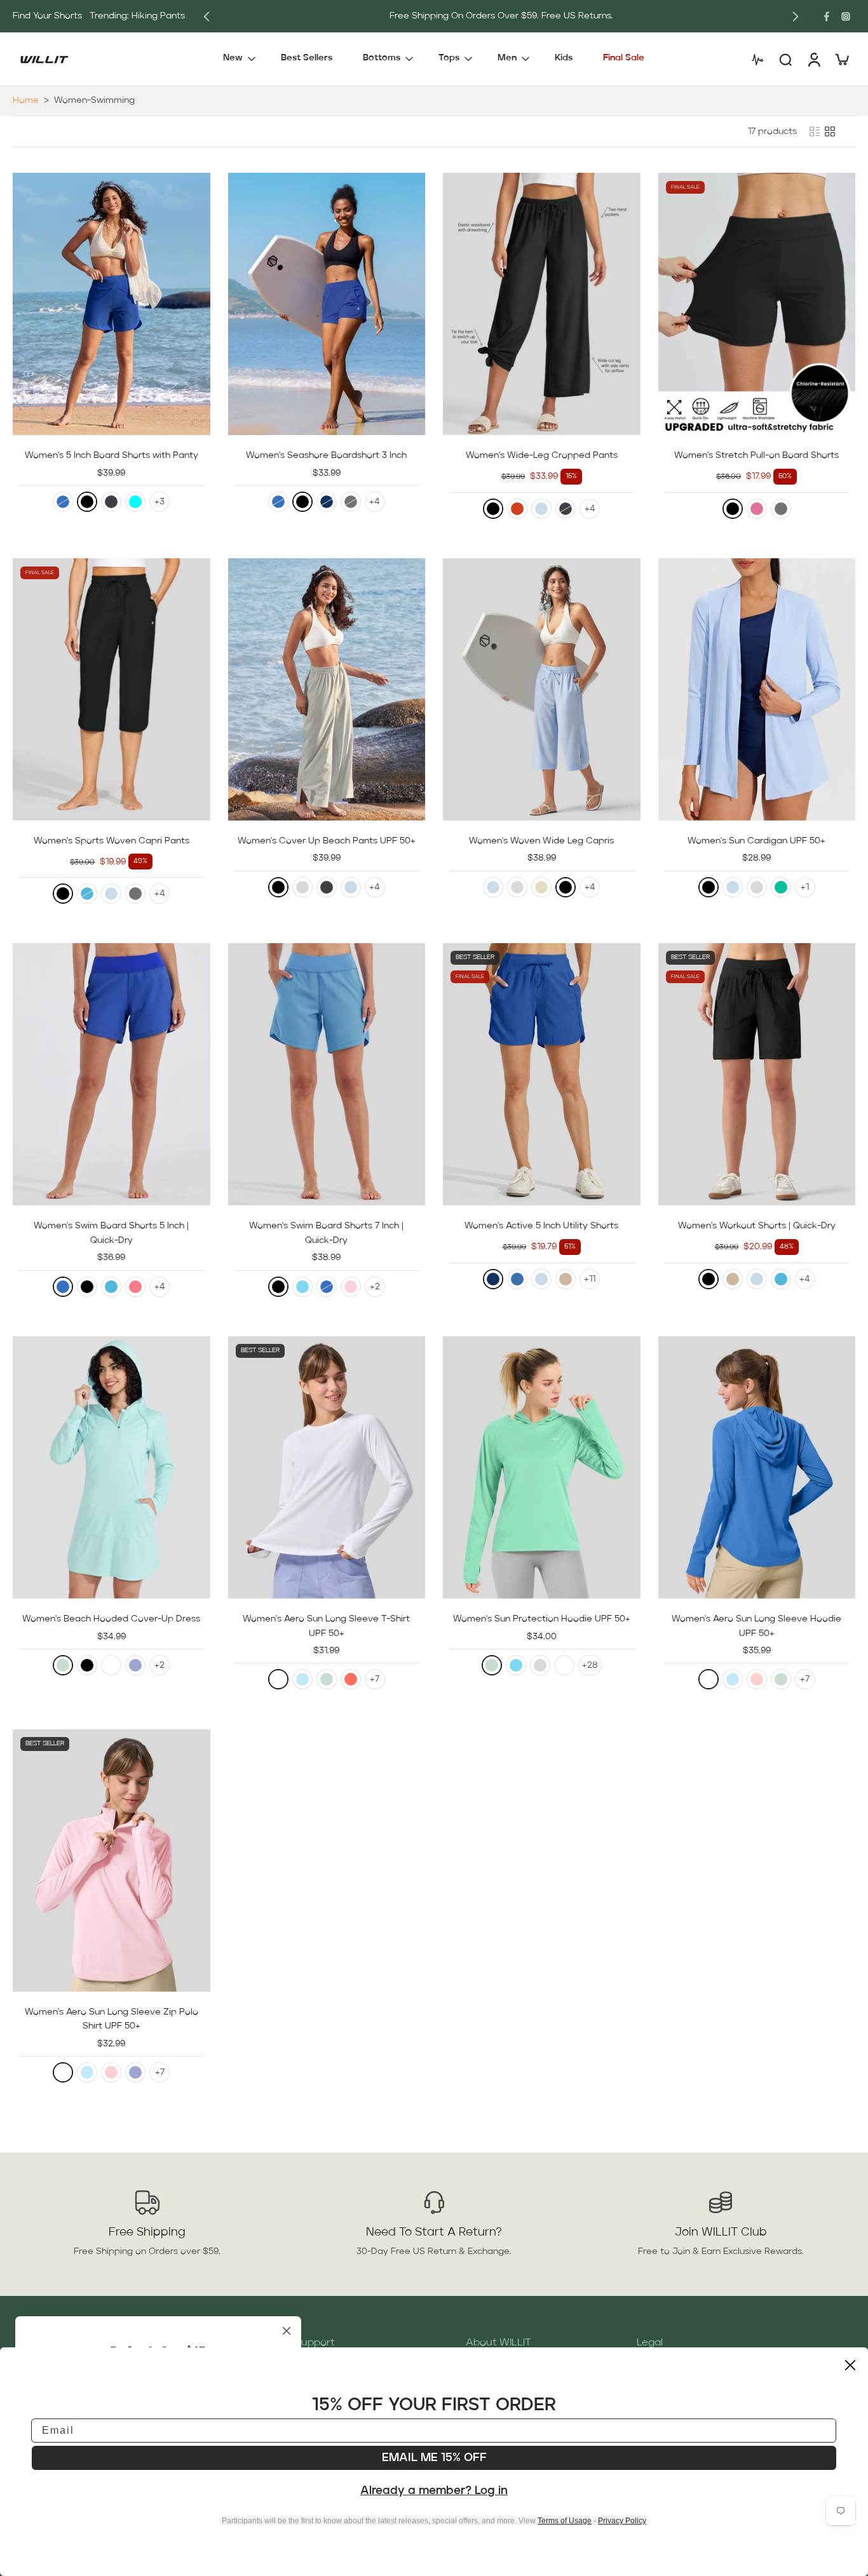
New (233, 58)
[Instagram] (846, 17)
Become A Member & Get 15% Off (464, 16)
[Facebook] (827, 17)
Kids (564, 58)
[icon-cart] (841, 59)
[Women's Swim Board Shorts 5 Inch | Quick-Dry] (112, 1074)
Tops (449, 58)
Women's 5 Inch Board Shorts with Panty (112, 455)
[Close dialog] (850, 2365)
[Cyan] (135, 502)
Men (507, 58)
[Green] (781, 887)
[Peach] (135, 1287)
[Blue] (302, 1287)
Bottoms (382, 58)
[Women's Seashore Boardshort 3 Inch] (327, 304)
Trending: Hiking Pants (137, 16)
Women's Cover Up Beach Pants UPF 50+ (327, 841)
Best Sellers (307, 58)
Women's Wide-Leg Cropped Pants (542, 455)
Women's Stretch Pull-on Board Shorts (756, 455)
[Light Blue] (302, 1679)
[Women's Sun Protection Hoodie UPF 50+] (542, 1467)
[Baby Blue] (541, 509)
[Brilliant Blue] (517, 1279)
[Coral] (351, 1679)
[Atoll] (87, 894)
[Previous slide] (207, 17)
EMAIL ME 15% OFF (434, 2458)
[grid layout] (830, 131)
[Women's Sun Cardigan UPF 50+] (757, 689)
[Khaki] (566, 1279)
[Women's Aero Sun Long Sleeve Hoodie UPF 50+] (757, 1467)
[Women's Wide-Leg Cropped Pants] (542, 304)
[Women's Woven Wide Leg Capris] (542, 689)
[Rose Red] (757, 509)
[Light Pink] (757, 1679)
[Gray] (351, 502)
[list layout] (815, 131)
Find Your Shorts (47, 16)
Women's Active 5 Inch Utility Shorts (541, 1226)
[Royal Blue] (63, 502)
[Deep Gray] (111, 502)
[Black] (87, 502)
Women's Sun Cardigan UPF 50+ (756, 841)
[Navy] (327, 502)
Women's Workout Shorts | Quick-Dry (757, 1226)
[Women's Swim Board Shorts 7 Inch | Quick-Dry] (327, 1074)
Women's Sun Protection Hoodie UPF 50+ (542, 1619)
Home (26, 100)
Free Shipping (147, 2232)
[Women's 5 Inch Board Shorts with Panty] (112, 304)
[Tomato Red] (517, 509)
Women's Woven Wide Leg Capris (541, 841)
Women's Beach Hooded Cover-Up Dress (111, 1619)
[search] (785, 59)
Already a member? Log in (434, 2491)
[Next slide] (796, 17)
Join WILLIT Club (721, 2232)
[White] (111, 1665)
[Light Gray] (302, 887)
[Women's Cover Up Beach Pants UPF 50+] (327, 689)
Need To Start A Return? (434, 2232)
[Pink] (351, 1287)
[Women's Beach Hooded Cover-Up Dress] (112, 1467)
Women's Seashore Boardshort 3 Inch (326, 455)
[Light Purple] (135, 1665)
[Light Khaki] (541, 887)
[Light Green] (63, 1665)
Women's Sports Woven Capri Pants (112, 841)
